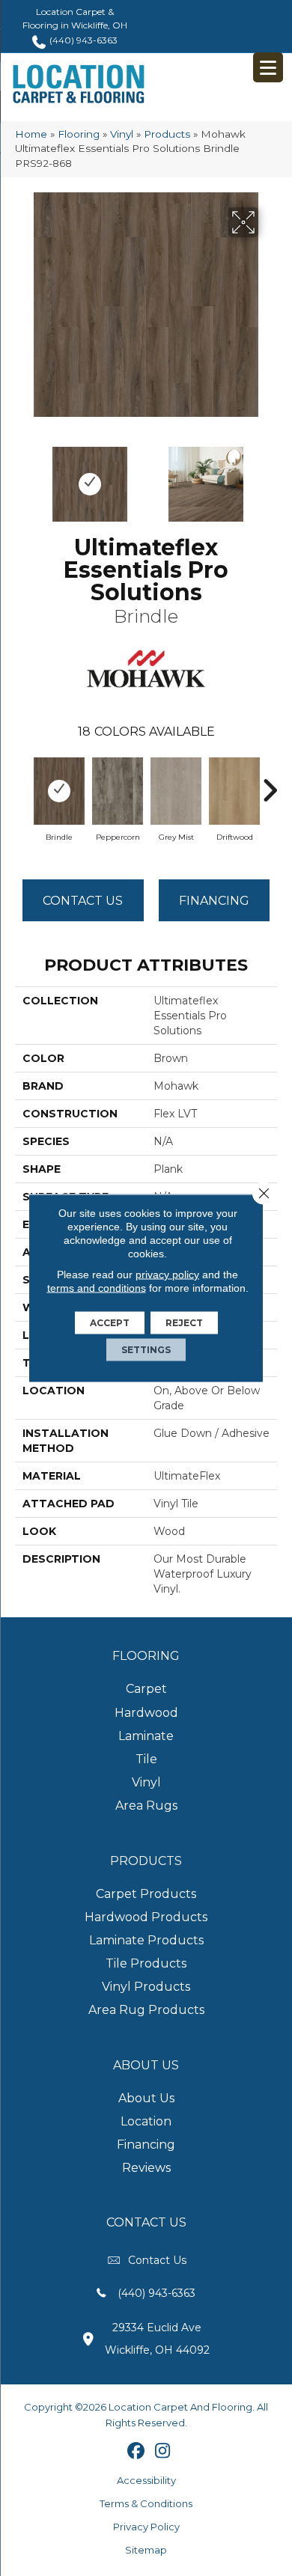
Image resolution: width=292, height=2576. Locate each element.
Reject (184, 1323)
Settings (146, 1350)
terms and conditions (97, 1288)
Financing (146, 2145)
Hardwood (146, 1713)
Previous (22, 477)
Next (270, 477)
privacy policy (167, 1275)
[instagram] (163, 2452)
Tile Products (146, 1963)
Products (167, 134)
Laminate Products (146, 1940)
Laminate (146, 1736)
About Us (146, 2098)
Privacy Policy (146, 2527)
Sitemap (146, 2550)
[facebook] (137, 2452)
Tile (146, 1759)
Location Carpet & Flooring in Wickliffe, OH (75, 18)
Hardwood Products (146, 1917)
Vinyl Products (146, 1987)
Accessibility (146, 2480)
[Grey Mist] (176, 791)
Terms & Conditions (146, 2503)
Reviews (146, 2168)
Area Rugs (146, 1806)
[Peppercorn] (118, 791)
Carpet (146, 1689)
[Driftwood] (234, 791)
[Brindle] (59, 791)
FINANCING (214, 901)
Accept (110, 1323)
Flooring (79, 134)
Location (146, 2121)
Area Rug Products (146, 2010)
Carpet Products (146, 1894)
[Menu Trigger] (268, 67)
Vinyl (122, 134)
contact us (157, 2260)
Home (31, 134)
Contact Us (83, 901)
